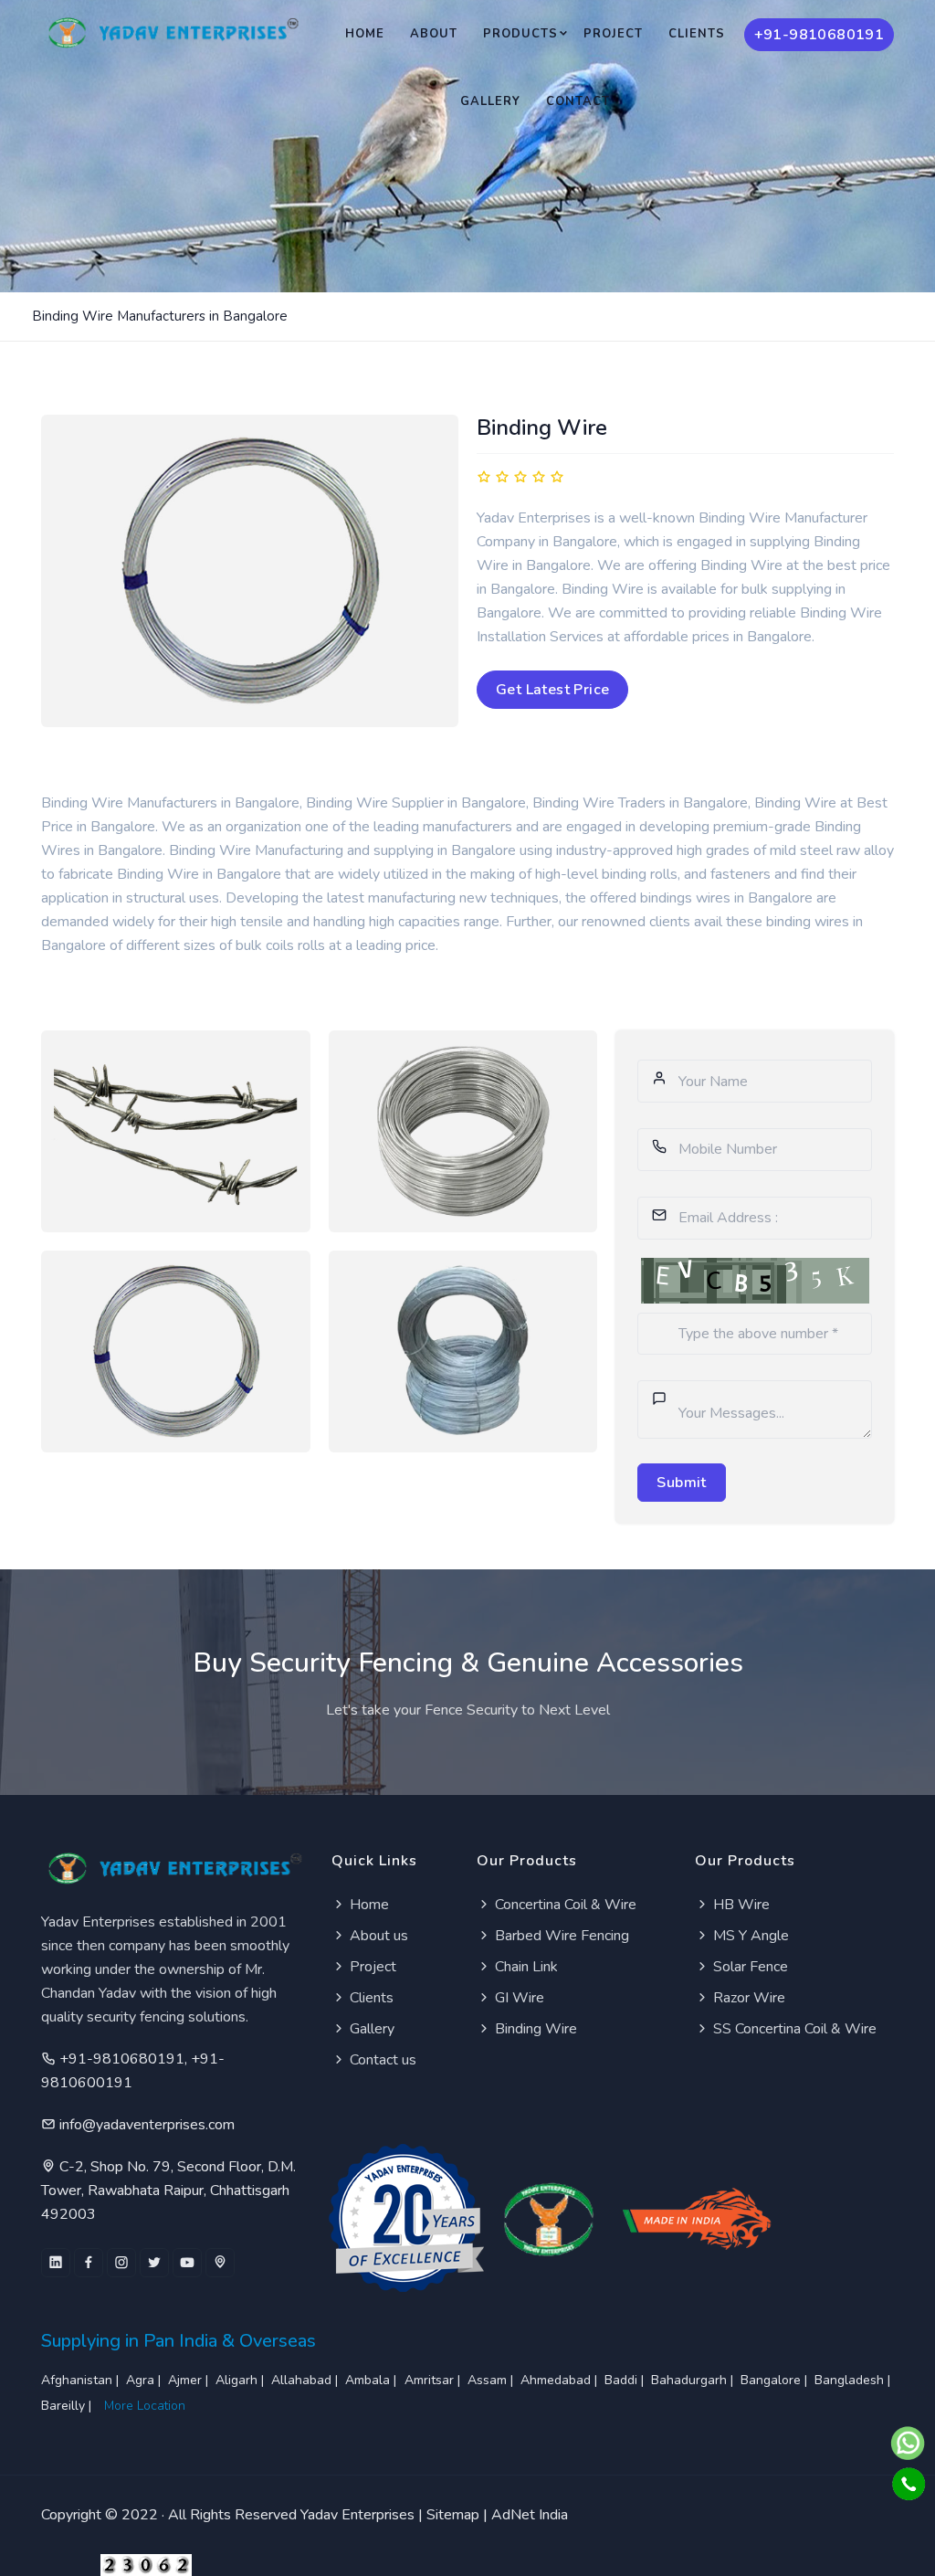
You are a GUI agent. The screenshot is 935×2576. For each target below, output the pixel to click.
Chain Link (525, 1967)
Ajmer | (190, 2380)
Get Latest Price (552, 690)
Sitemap (453, 2515)
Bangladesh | (854, 2380)
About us (377, 1936)
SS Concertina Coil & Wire (793, 2029)
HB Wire (740, 1905)
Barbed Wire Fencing (560, 1936)
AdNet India (530, 2515)
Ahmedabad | (561, 2380)
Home (365, 34)
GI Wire (518, 1998)
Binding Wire (534, 2029)
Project (613, 34)
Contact (578, 101)
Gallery (490, 101)
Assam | (492, 2380)
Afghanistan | (82, 2380)
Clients (697, 34)
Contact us (381, 2060)
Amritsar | (434, 2380)
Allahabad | (306, 2380)
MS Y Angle (749, 1936)
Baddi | (626, 2380)
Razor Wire (747, 1998)
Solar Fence (749, 1967)
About (434, 34)
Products (520, 34)
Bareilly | (68, 2406)
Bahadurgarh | (694, 2380)
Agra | (145, 2380)
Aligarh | (242, 2380)
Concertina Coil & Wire (564, 1905)
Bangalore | (776, 2380)
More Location (145, 2406)
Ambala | (373, 2380)
